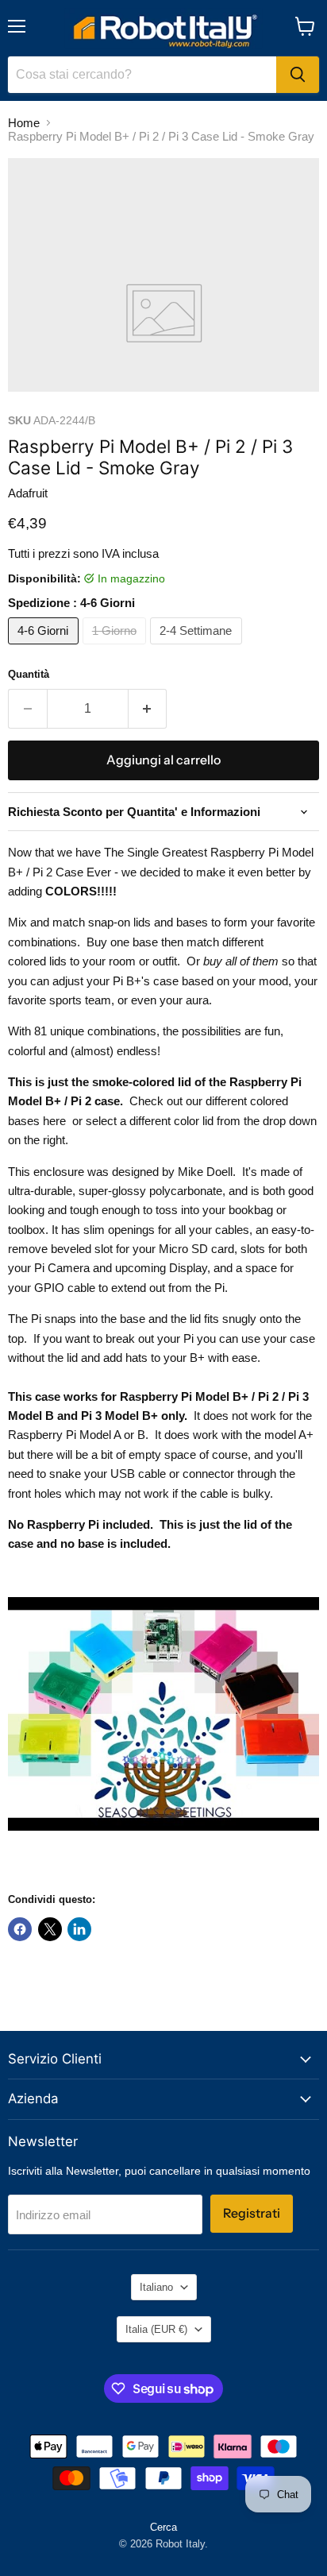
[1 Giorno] (117, 648)
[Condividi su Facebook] (20, 1929)
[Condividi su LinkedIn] (79, 1929)
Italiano (156, 2287)
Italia (156, 2329)
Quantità (29, 674)
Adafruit (28, 493)
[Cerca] (298, 75)
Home (24, 123)
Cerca (163, 2527)
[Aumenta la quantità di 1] (148, 709)
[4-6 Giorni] (45, 648)
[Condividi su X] (50, 1929)
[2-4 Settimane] (198, 648)
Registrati (252, 2213)
